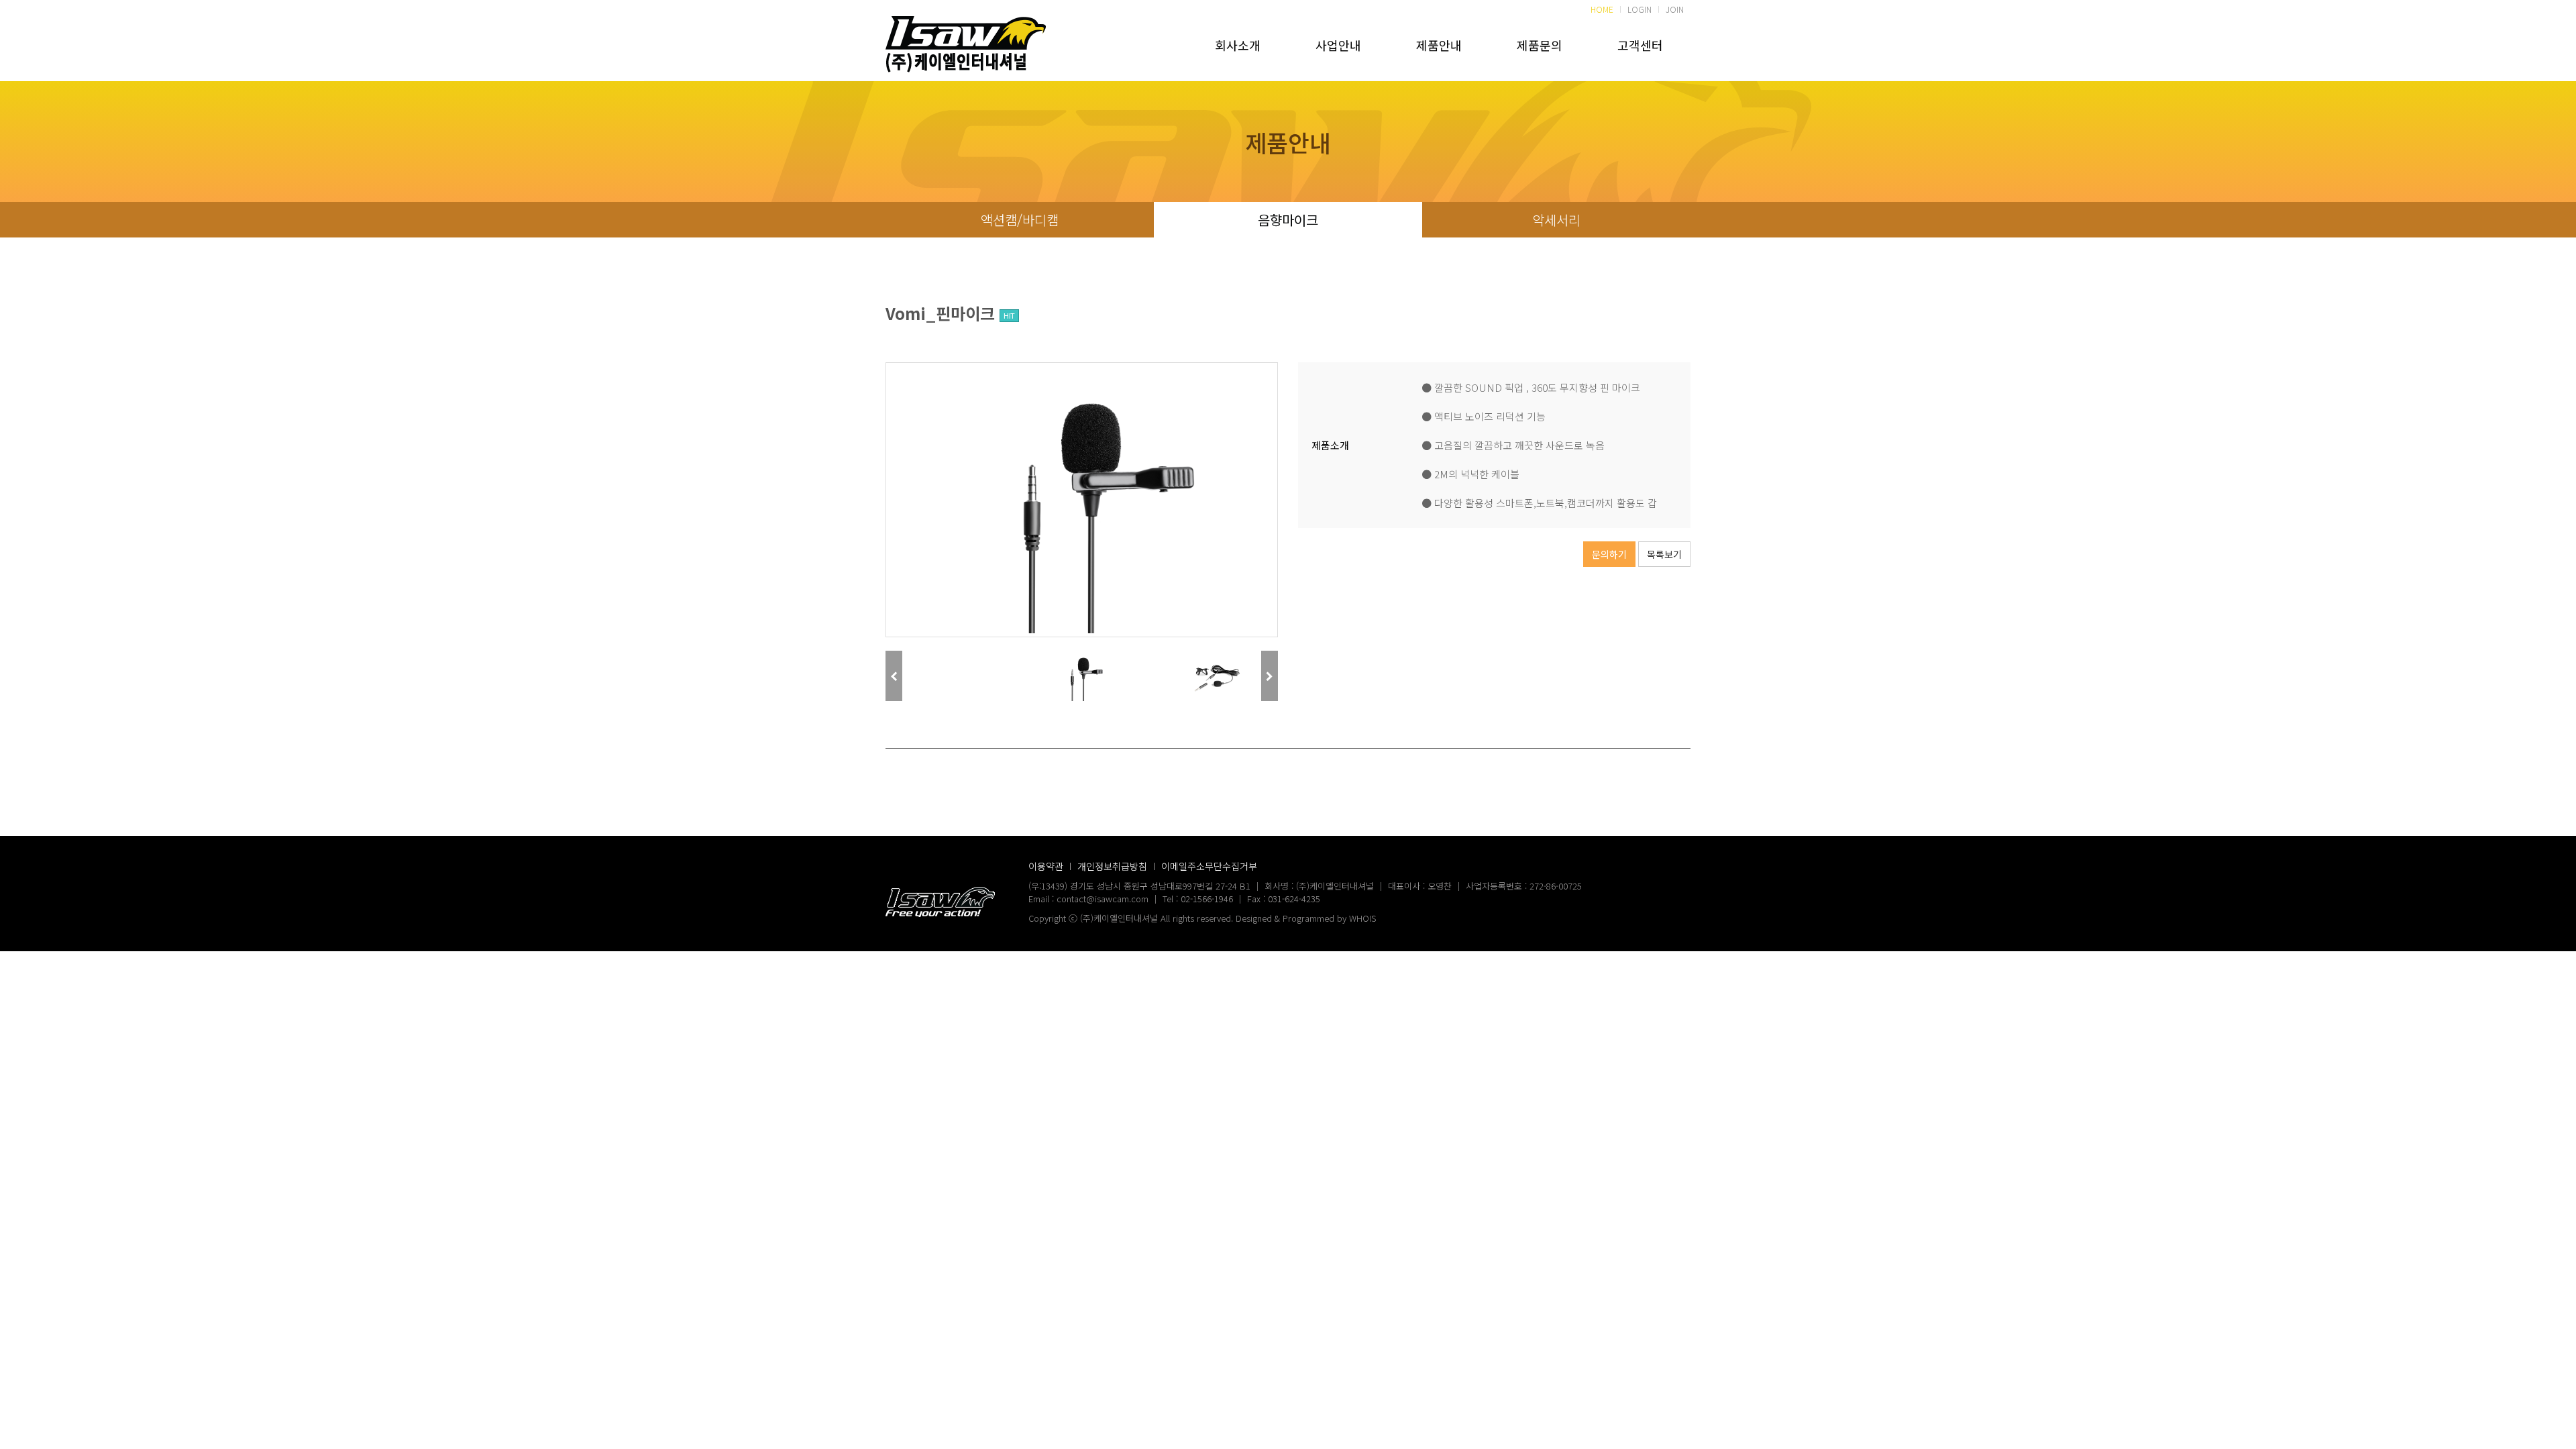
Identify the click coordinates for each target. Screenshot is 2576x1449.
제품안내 (1439, 45)
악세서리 (1556, 220)
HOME (1602, 9)
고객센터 (1640, 45)
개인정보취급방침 (1112, 866)
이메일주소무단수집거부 (1209, 866)
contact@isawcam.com (1103, 899)
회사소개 (1238, 45)
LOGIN (1640, 9)
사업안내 (1338, 45)
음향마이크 (1288, 220)
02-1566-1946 (1207, 899)
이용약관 (1046, 866)
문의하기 (1609, 554)
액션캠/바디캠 (1020, 220)
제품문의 (1540, 45)
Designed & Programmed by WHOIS (1306, 918)
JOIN (1675, 9)
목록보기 (1664, 554)
